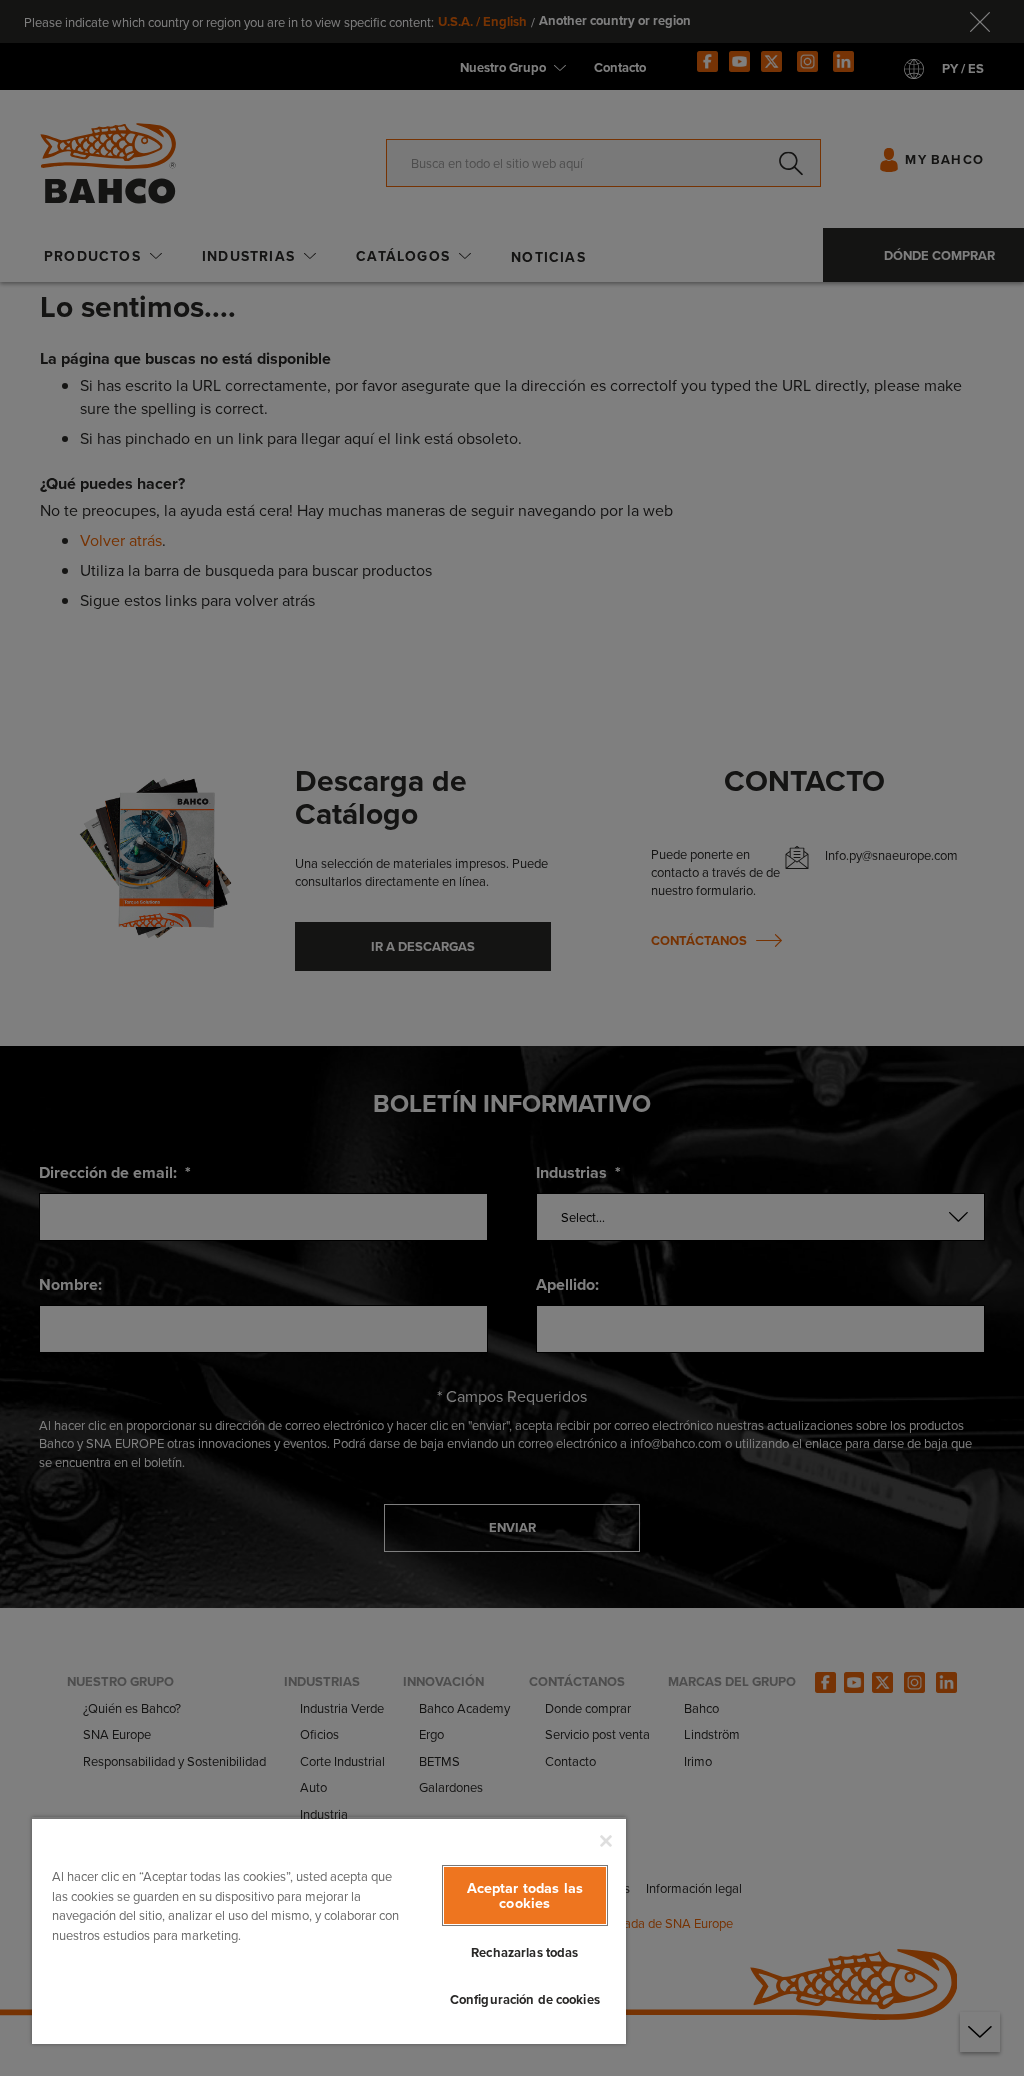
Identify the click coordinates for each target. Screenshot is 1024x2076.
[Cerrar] (606, 1841)
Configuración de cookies (525, 1999)
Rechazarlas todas (524, 1952)
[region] (329, 1930)
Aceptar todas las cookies (525, 1894)
